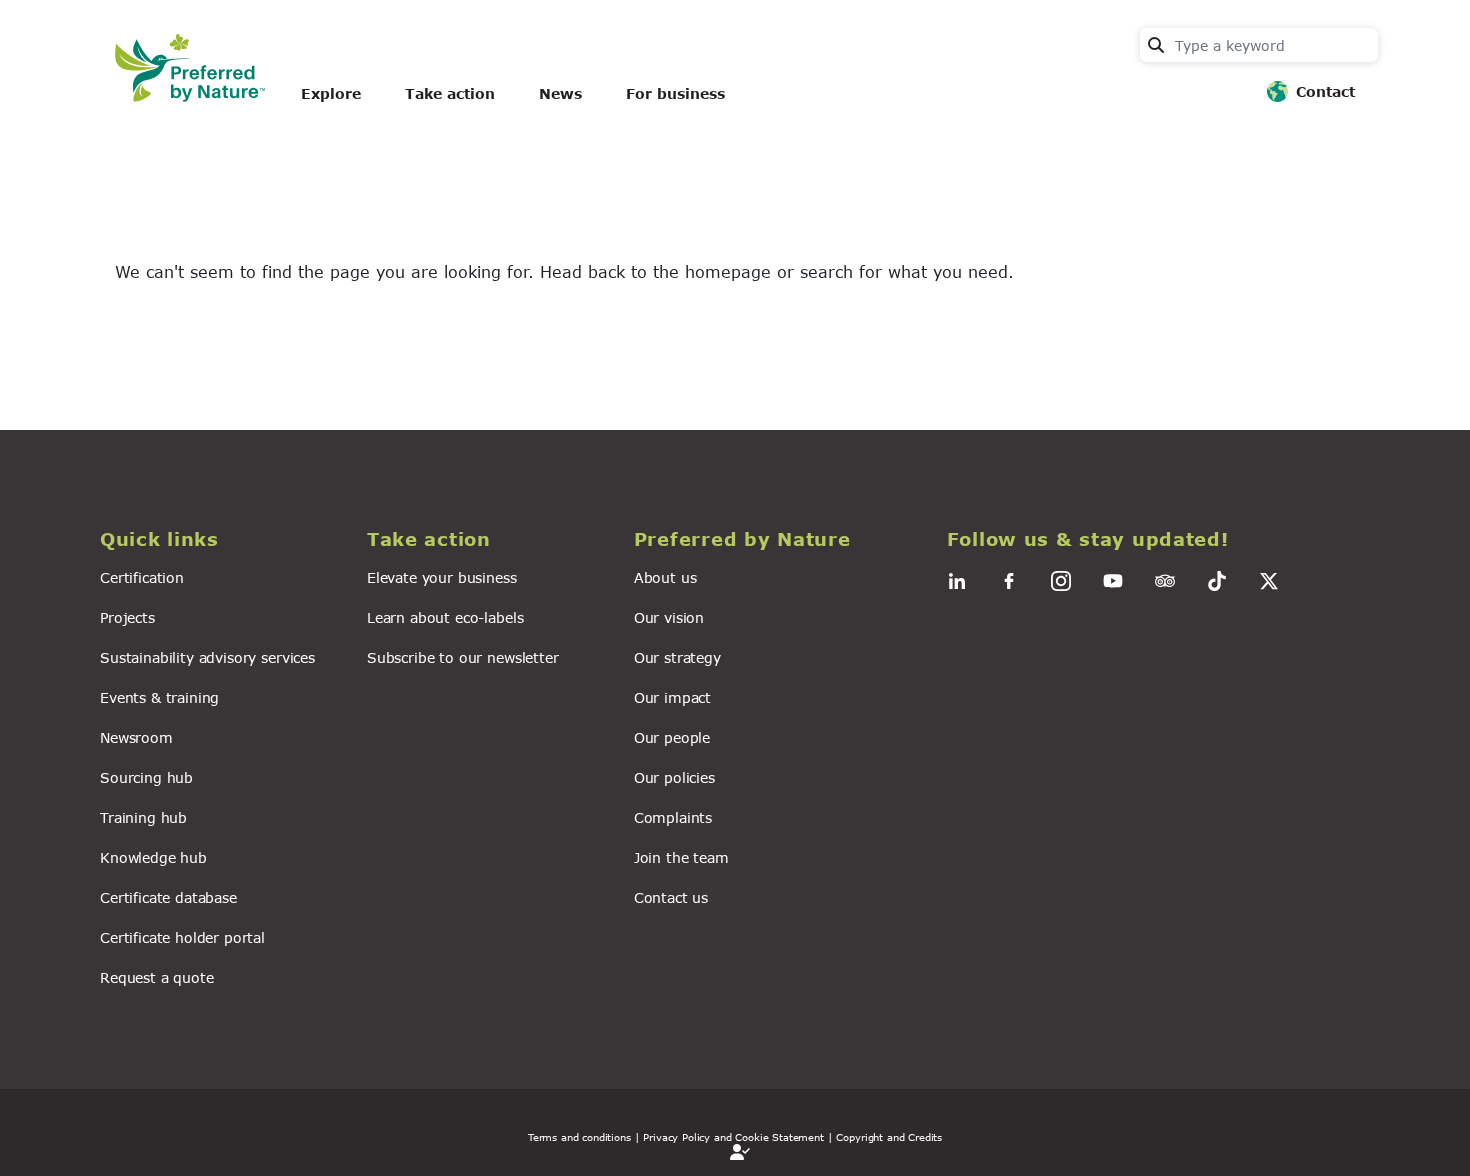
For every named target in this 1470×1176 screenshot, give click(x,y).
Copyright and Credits (889, 1137)
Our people (672, 737)
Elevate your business (442, 577)
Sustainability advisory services (207, 657)
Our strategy (677, 657)
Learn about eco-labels (445, 617)
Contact (1325, 91)
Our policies (674, 777)
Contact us (671, 897)
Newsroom (136, 737)
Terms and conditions (579, 1137)
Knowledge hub (153, 857)
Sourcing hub (146, 777)
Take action (450, 93)
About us (665, 577)
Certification (142, 577)
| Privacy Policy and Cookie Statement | (734, 1137)
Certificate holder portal (182, 937)
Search (1156, 45)
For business (675, 93)
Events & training (159, 697)
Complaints (673, 817)
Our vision (669, 617)
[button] (221, 539)
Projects (127, 617)
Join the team (681, 857)
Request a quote (157, 977)
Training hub (143, 817)
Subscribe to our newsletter (463, 657)
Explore (331, 93)
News (560, 93)
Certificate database (168, 897)
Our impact (672, 697)
